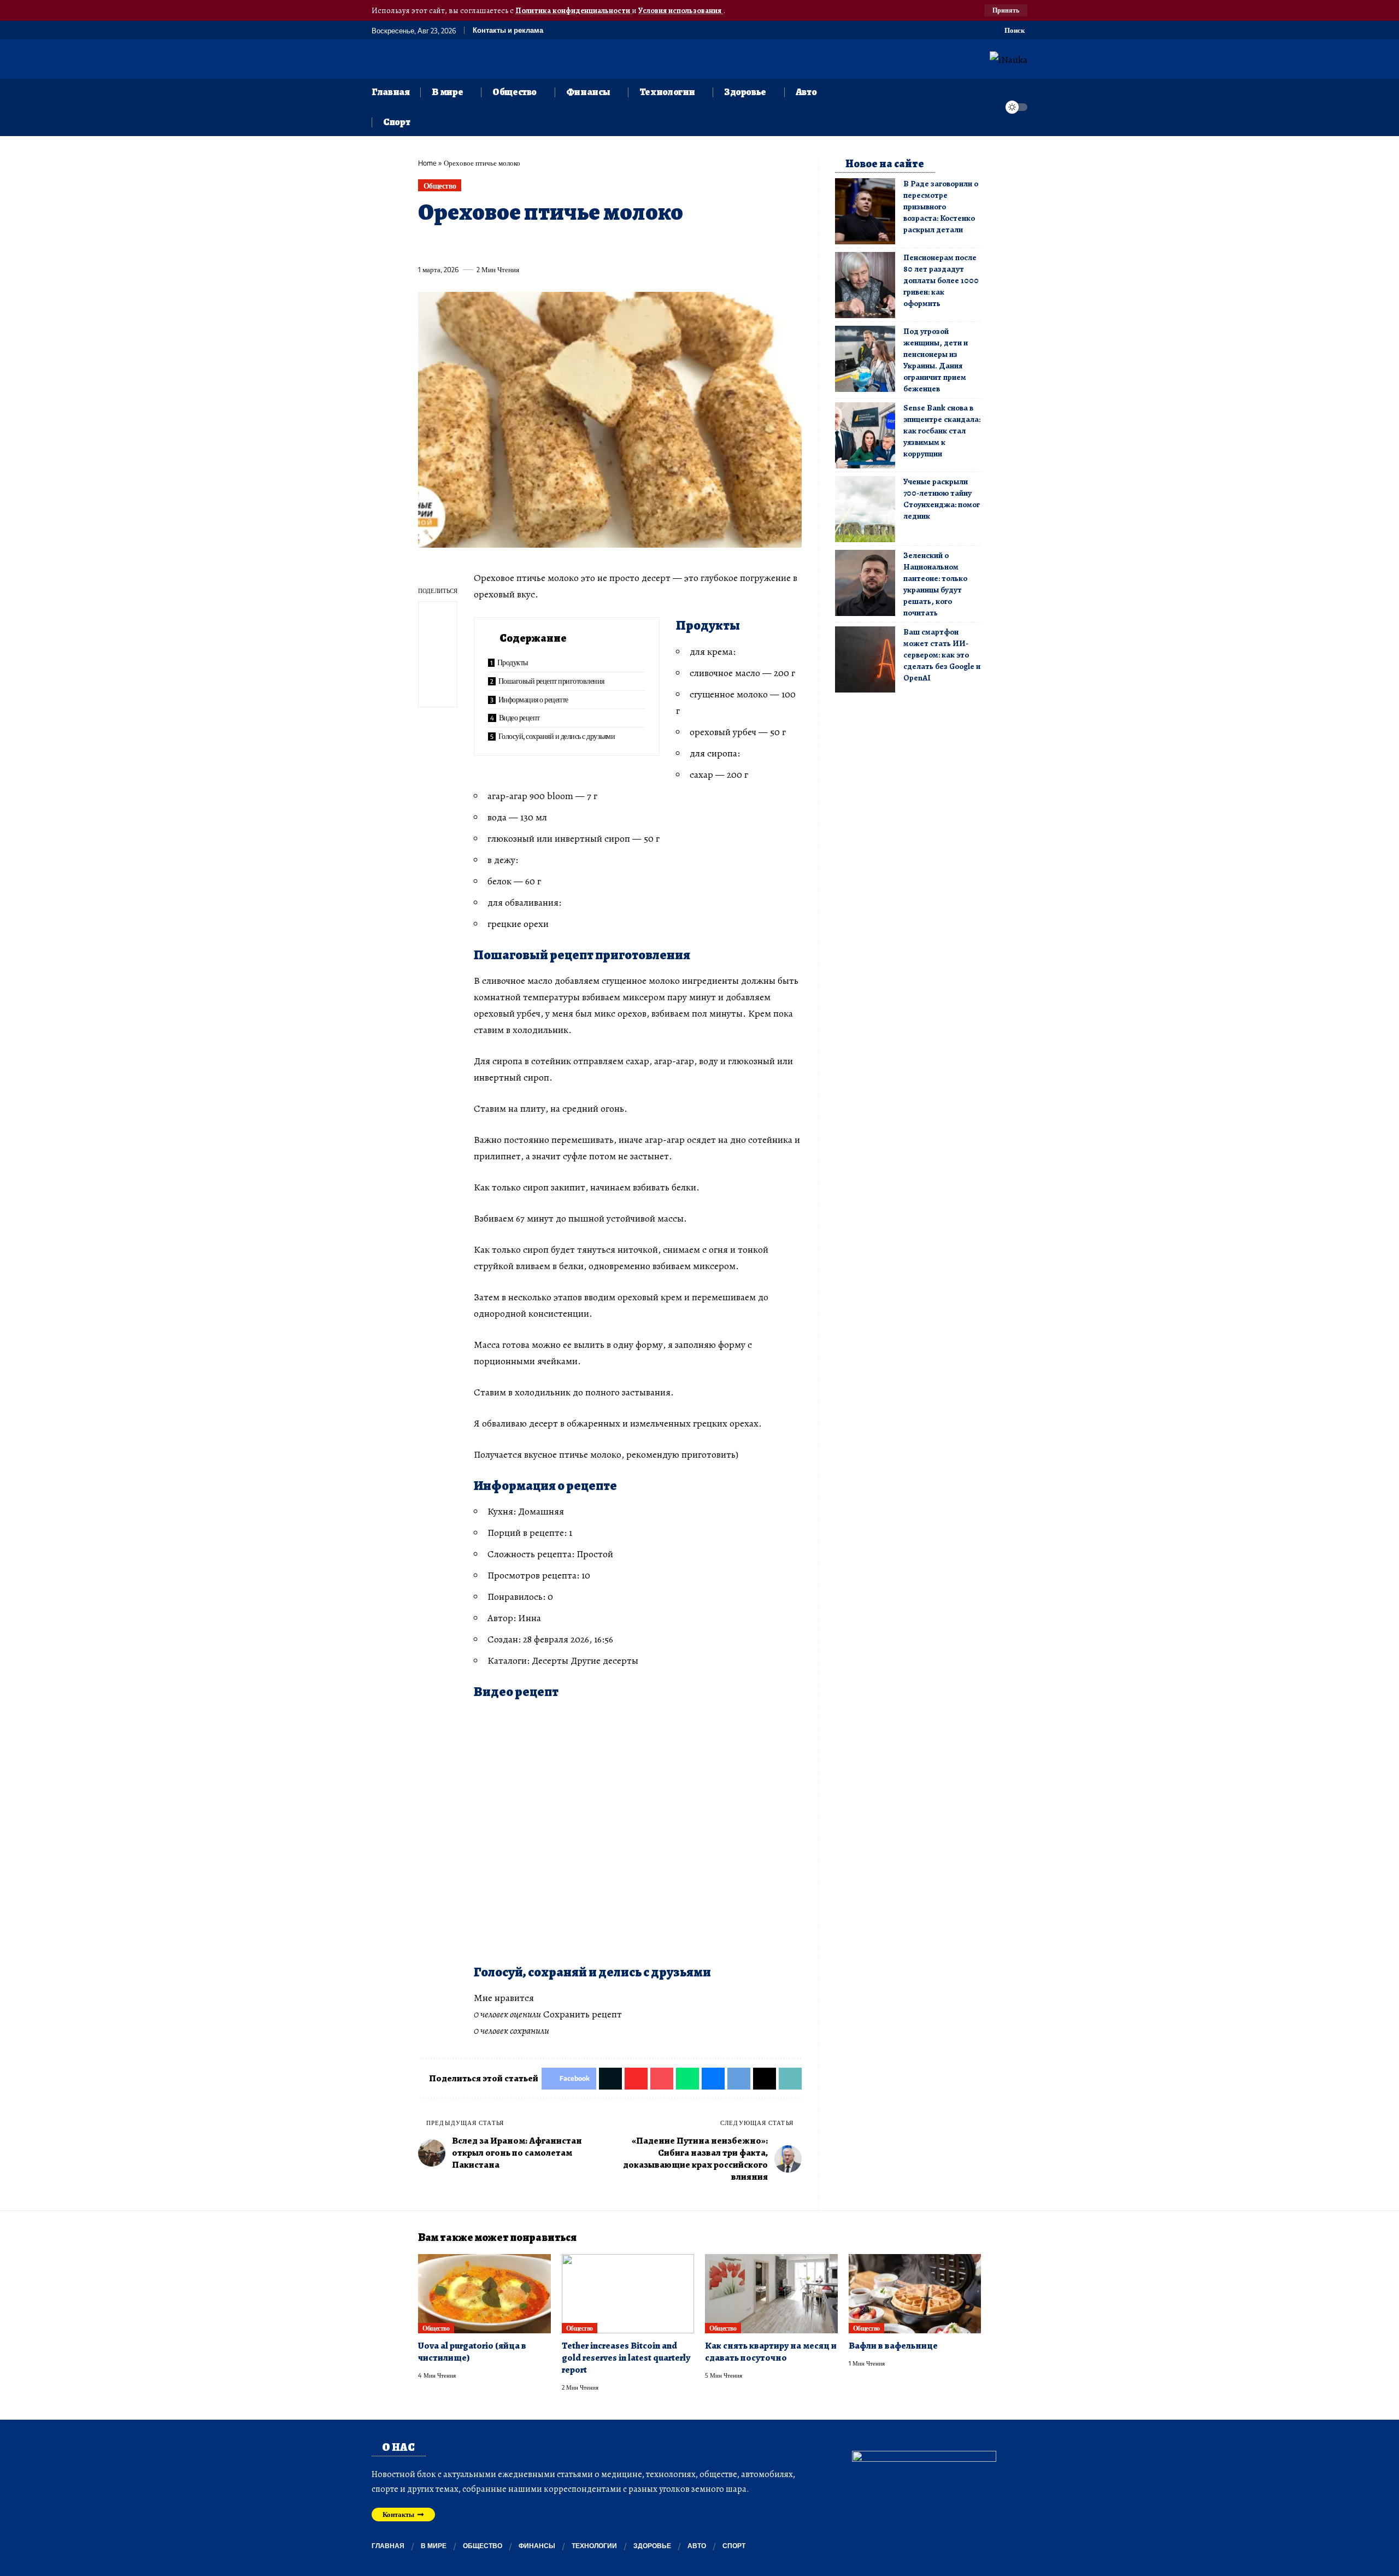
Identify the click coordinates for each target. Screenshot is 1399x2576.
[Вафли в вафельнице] (915, 2294)
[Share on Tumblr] (547, 244)
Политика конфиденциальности (574, 10)
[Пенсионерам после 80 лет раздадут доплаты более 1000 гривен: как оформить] (865, 285)
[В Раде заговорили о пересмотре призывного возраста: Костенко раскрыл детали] (865, 211)
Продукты (513, 662)
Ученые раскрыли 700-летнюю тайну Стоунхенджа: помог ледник (942, 499)
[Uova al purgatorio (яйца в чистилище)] (484, 2294)
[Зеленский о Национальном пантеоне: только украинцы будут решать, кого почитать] (865, 583)
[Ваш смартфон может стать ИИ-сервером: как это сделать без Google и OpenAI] (865, 659)
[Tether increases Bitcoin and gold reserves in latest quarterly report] (628, 2294)
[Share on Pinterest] (486, 244)
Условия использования (681, 10)
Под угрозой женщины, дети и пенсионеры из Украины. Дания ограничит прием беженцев (936, 360)
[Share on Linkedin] (527, 244)
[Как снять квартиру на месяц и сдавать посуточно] (771, 2294)
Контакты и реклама (508, 30)
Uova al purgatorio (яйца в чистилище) (472, 2352)
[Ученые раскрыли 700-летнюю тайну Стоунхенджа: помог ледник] (865, 509)
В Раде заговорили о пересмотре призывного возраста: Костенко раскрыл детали (941, 207)
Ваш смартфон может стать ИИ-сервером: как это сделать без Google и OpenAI (942, 655)
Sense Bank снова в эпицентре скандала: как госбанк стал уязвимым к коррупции (942, 431)
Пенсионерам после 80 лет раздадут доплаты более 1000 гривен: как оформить (941, 280)
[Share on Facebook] (426, 244)
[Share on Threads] (628, 244)
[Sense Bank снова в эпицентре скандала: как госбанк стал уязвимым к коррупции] (865, 435)
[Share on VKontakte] (587, 244)
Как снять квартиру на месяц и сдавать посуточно (771, 2352)
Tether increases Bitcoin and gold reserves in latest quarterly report (626, 2358)
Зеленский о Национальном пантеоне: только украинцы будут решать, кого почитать (935, 584)
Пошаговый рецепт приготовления (551, 681)
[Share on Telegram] (608, 244)
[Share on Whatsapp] (507, 244)
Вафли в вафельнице (893, 2346)
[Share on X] (446, 244)
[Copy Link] (648, 244)
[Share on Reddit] (567, 244)
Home (427, 163)
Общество (440, 186)
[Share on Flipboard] (466, 244)
